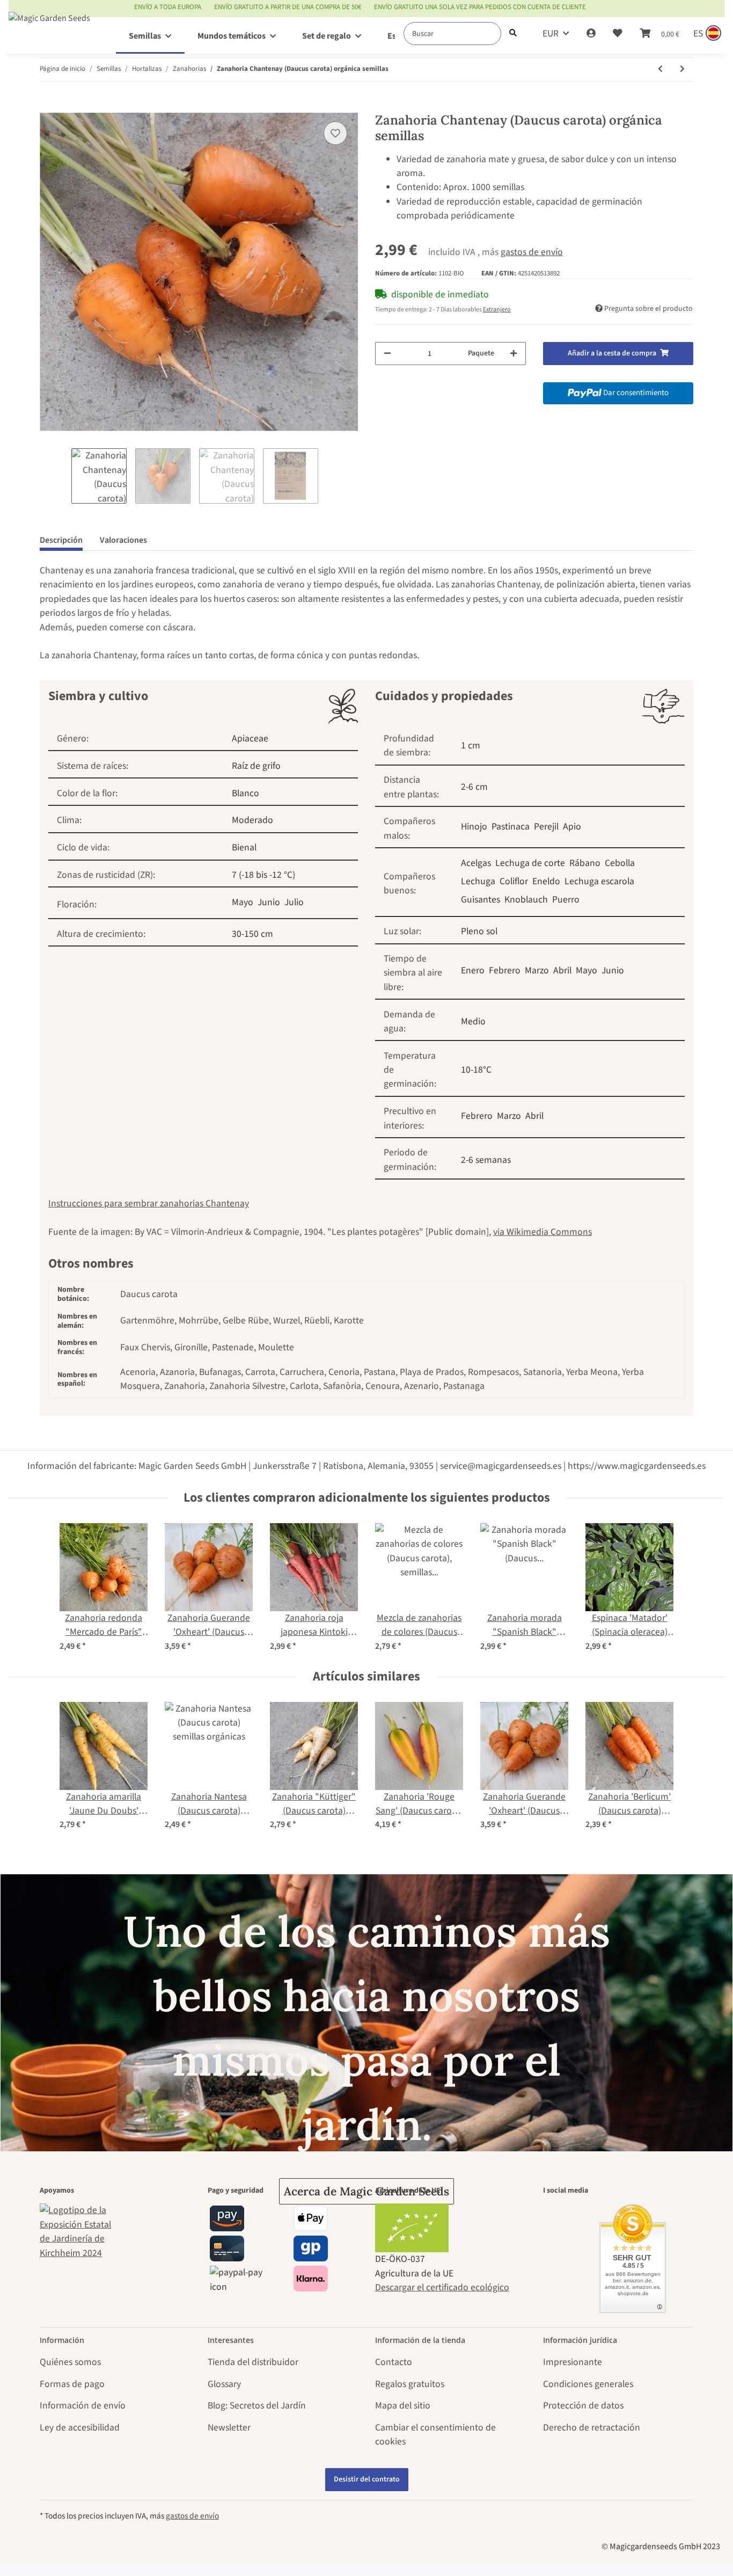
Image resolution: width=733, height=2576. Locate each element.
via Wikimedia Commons (543, 1232)
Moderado (252, 820)
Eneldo (546, 881)
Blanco (245, 793)
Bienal (244, 847)
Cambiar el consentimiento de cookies (435, 2435)
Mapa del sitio (403, 2406)
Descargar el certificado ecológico (442, 2287)
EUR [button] (551, 34)
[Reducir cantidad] (387, 354)
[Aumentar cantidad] (514, 354)
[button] (591, 34)
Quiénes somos (70, 2362)
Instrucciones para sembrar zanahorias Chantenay (149, 1203)
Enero (473, 970)
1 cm (471, 745)
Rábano (585, 863)
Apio (572, 827)
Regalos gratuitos (410, 2384)
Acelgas (476, 863)
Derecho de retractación (592, 2428)
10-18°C (476, 1070)
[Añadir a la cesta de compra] (48, 106)
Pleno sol (479, 931)
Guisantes (481, 900)
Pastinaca (511, 827)
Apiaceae (250, 738)
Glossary (224, 2384)
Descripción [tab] (61, 540)
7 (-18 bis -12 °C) (263, 875)
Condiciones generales (588, 2384)
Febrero (505, 970)
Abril (562, 970)
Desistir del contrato (367, 2479)
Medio (473, 1021)
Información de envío (83, 2406)
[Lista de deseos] (618, 34)
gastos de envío (532, 252)
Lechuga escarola (599, 881)
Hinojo (474, 827)
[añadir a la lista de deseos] (335, 133)
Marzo (537, 970)
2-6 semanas (486, 1160)
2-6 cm (474, 787)
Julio (294, 902)
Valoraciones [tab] (123, 540)
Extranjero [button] (497, 310)
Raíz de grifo (256, 766)
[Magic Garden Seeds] (49, 29)
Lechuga (478, 881)
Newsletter (229, 2428)
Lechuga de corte (530, 863)
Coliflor (514, 881)
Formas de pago (72, 2384)
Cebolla (620, 863)
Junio (269, 902)
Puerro (566, 900)
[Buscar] (513, 34)
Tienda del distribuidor (253, 2362)
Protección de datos (583, 2406)
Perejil (546, 827)
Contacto (394, 2362)
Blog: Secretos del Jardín (257, 2406)
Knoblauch (526, 900)
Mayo (243, 902)
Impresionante (573, 2362)
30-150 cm (252, 934)
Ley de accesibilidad (80, 2428)
